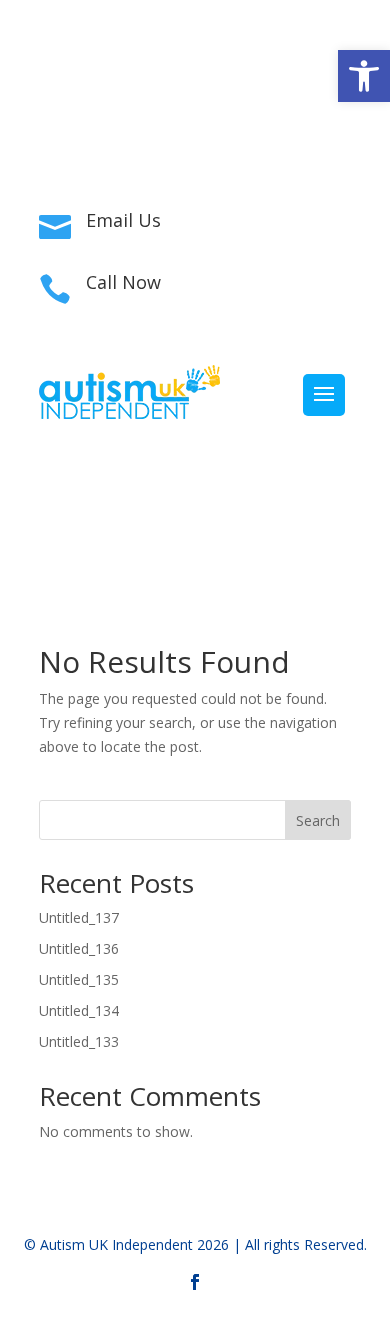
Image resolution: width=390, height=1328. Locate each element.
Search (318, 820)
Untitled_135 (79, 979)
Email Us (123, 220)
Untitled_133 (79, 1041)
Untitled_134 (79, 1010)
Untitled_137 (79, 917)
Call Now (123, 282)
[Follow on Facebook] (195, 126)
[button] (364, 76)
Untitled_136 (79, 948)
